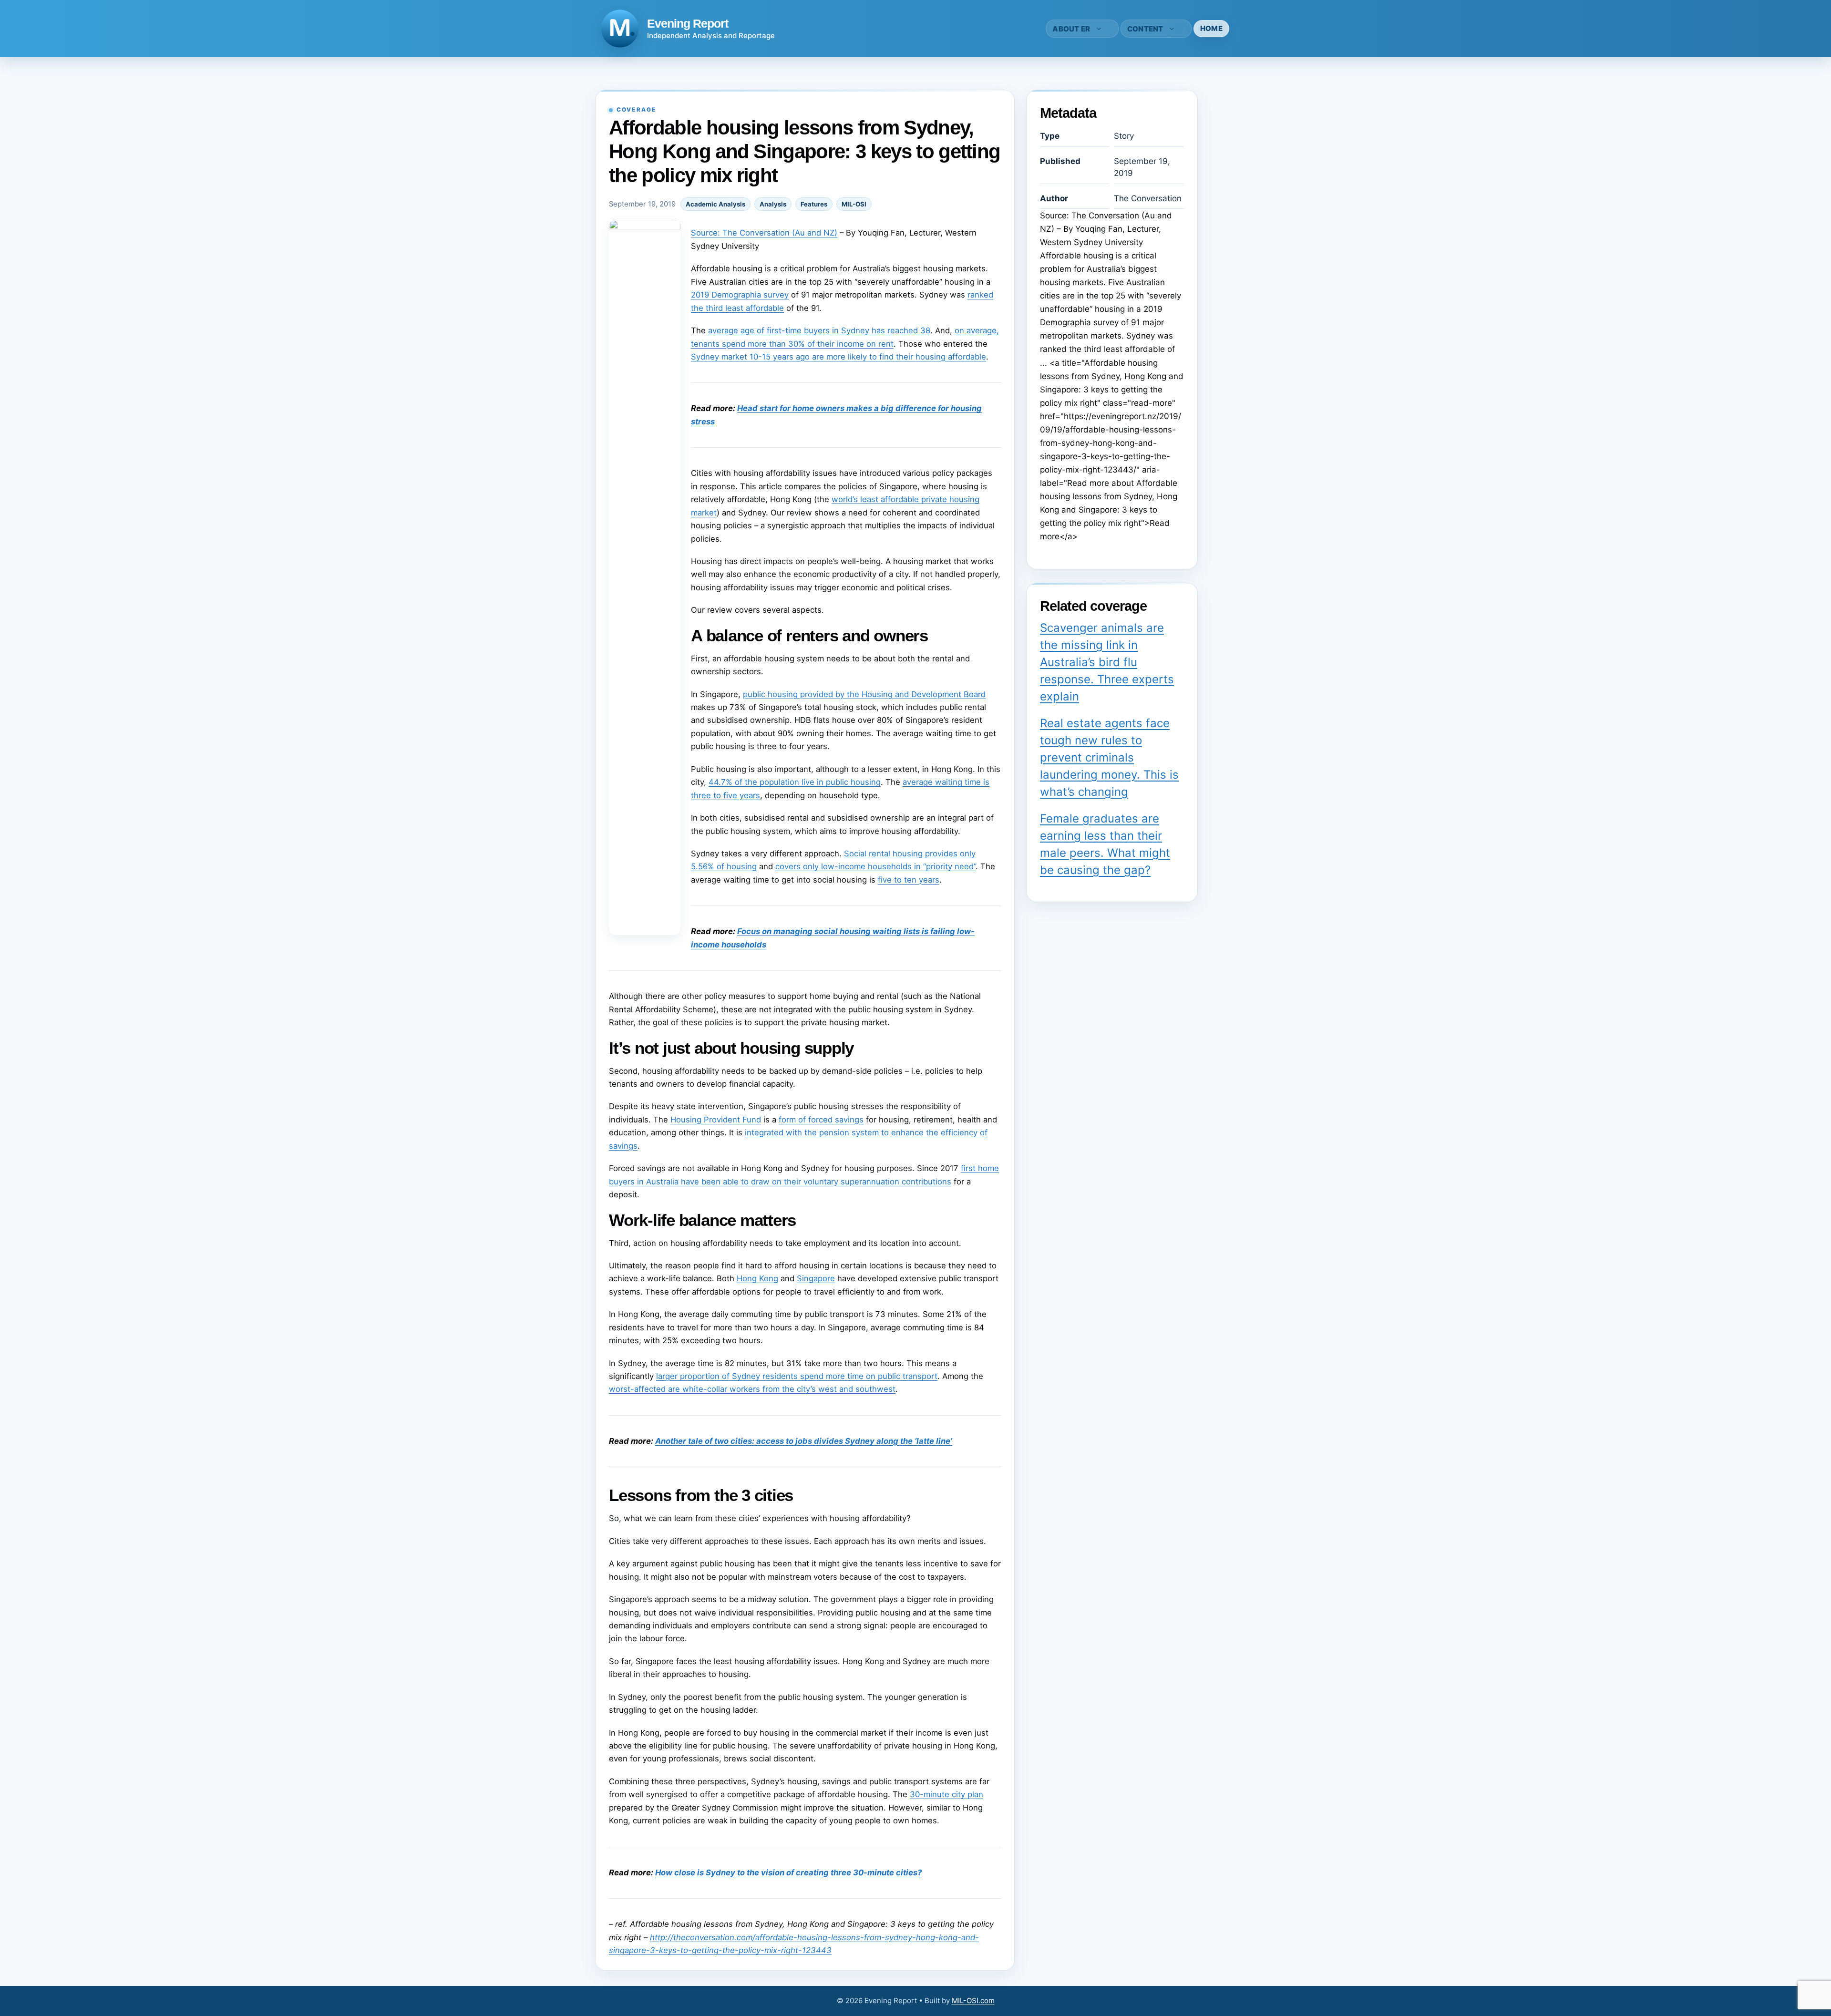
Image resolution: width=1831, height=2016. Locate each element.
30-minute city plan (946, 1794)
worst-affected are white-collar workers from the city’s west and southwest (752, 1389)
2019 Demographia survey (740, 295)
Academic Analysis (715, 204)
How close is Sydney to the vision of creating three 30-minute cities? (788, 1872)
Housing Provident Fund (716, 1120)
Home (1211, 28)
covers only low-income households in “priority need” (875, 866)
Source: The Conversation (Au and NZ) (764, 233)
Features (814, 204)
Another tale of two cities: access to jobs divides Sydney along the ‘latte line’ (804, 1441)
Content (1145, 29)
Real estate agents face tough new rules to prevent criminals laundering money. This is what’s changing (1109, 757)
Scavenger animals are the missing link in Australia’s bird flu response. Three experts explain (1107, 662)
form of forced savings (821, 1120)
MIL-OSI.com (973, 2001)
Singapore (816, 1278)
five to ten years (909, 880)
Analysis (773, 204)
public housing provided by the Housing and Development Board (864, 694)
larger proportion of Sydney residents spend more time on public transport (797, 1376)
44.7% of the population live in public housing (795, 782)
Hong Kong (757, 1278)
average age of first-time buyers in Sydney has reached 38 (819, 330)
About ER (1071, 29)
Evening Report (688, 23)
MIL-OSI (854, 204)
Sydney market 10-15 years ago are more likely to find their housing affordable (838, 357)
